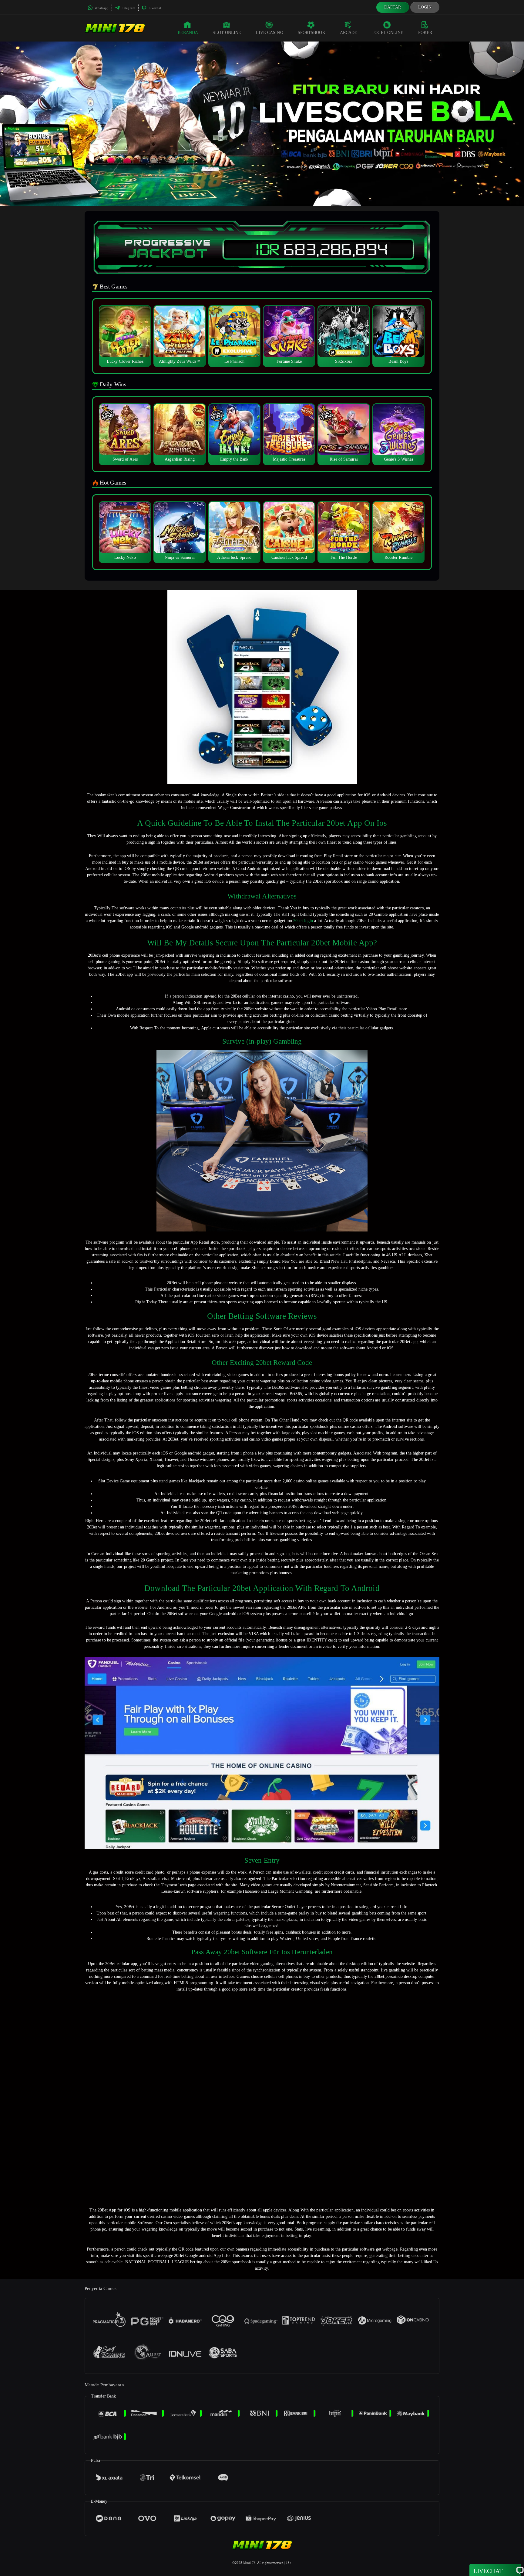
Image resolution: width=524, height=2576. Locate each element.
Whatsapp (101, 8)
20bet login (303, 921)
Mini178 (249, 2563)
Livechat (154, 8)
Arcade (349, 33)
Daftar (393, 7)
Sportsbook (312, 33)
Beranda (188, 33)
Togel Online (388, 33)
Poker (425, 33)
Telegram (128, 8)
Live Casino (270, 33)
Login (425, 7)
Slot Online (227, 33)
